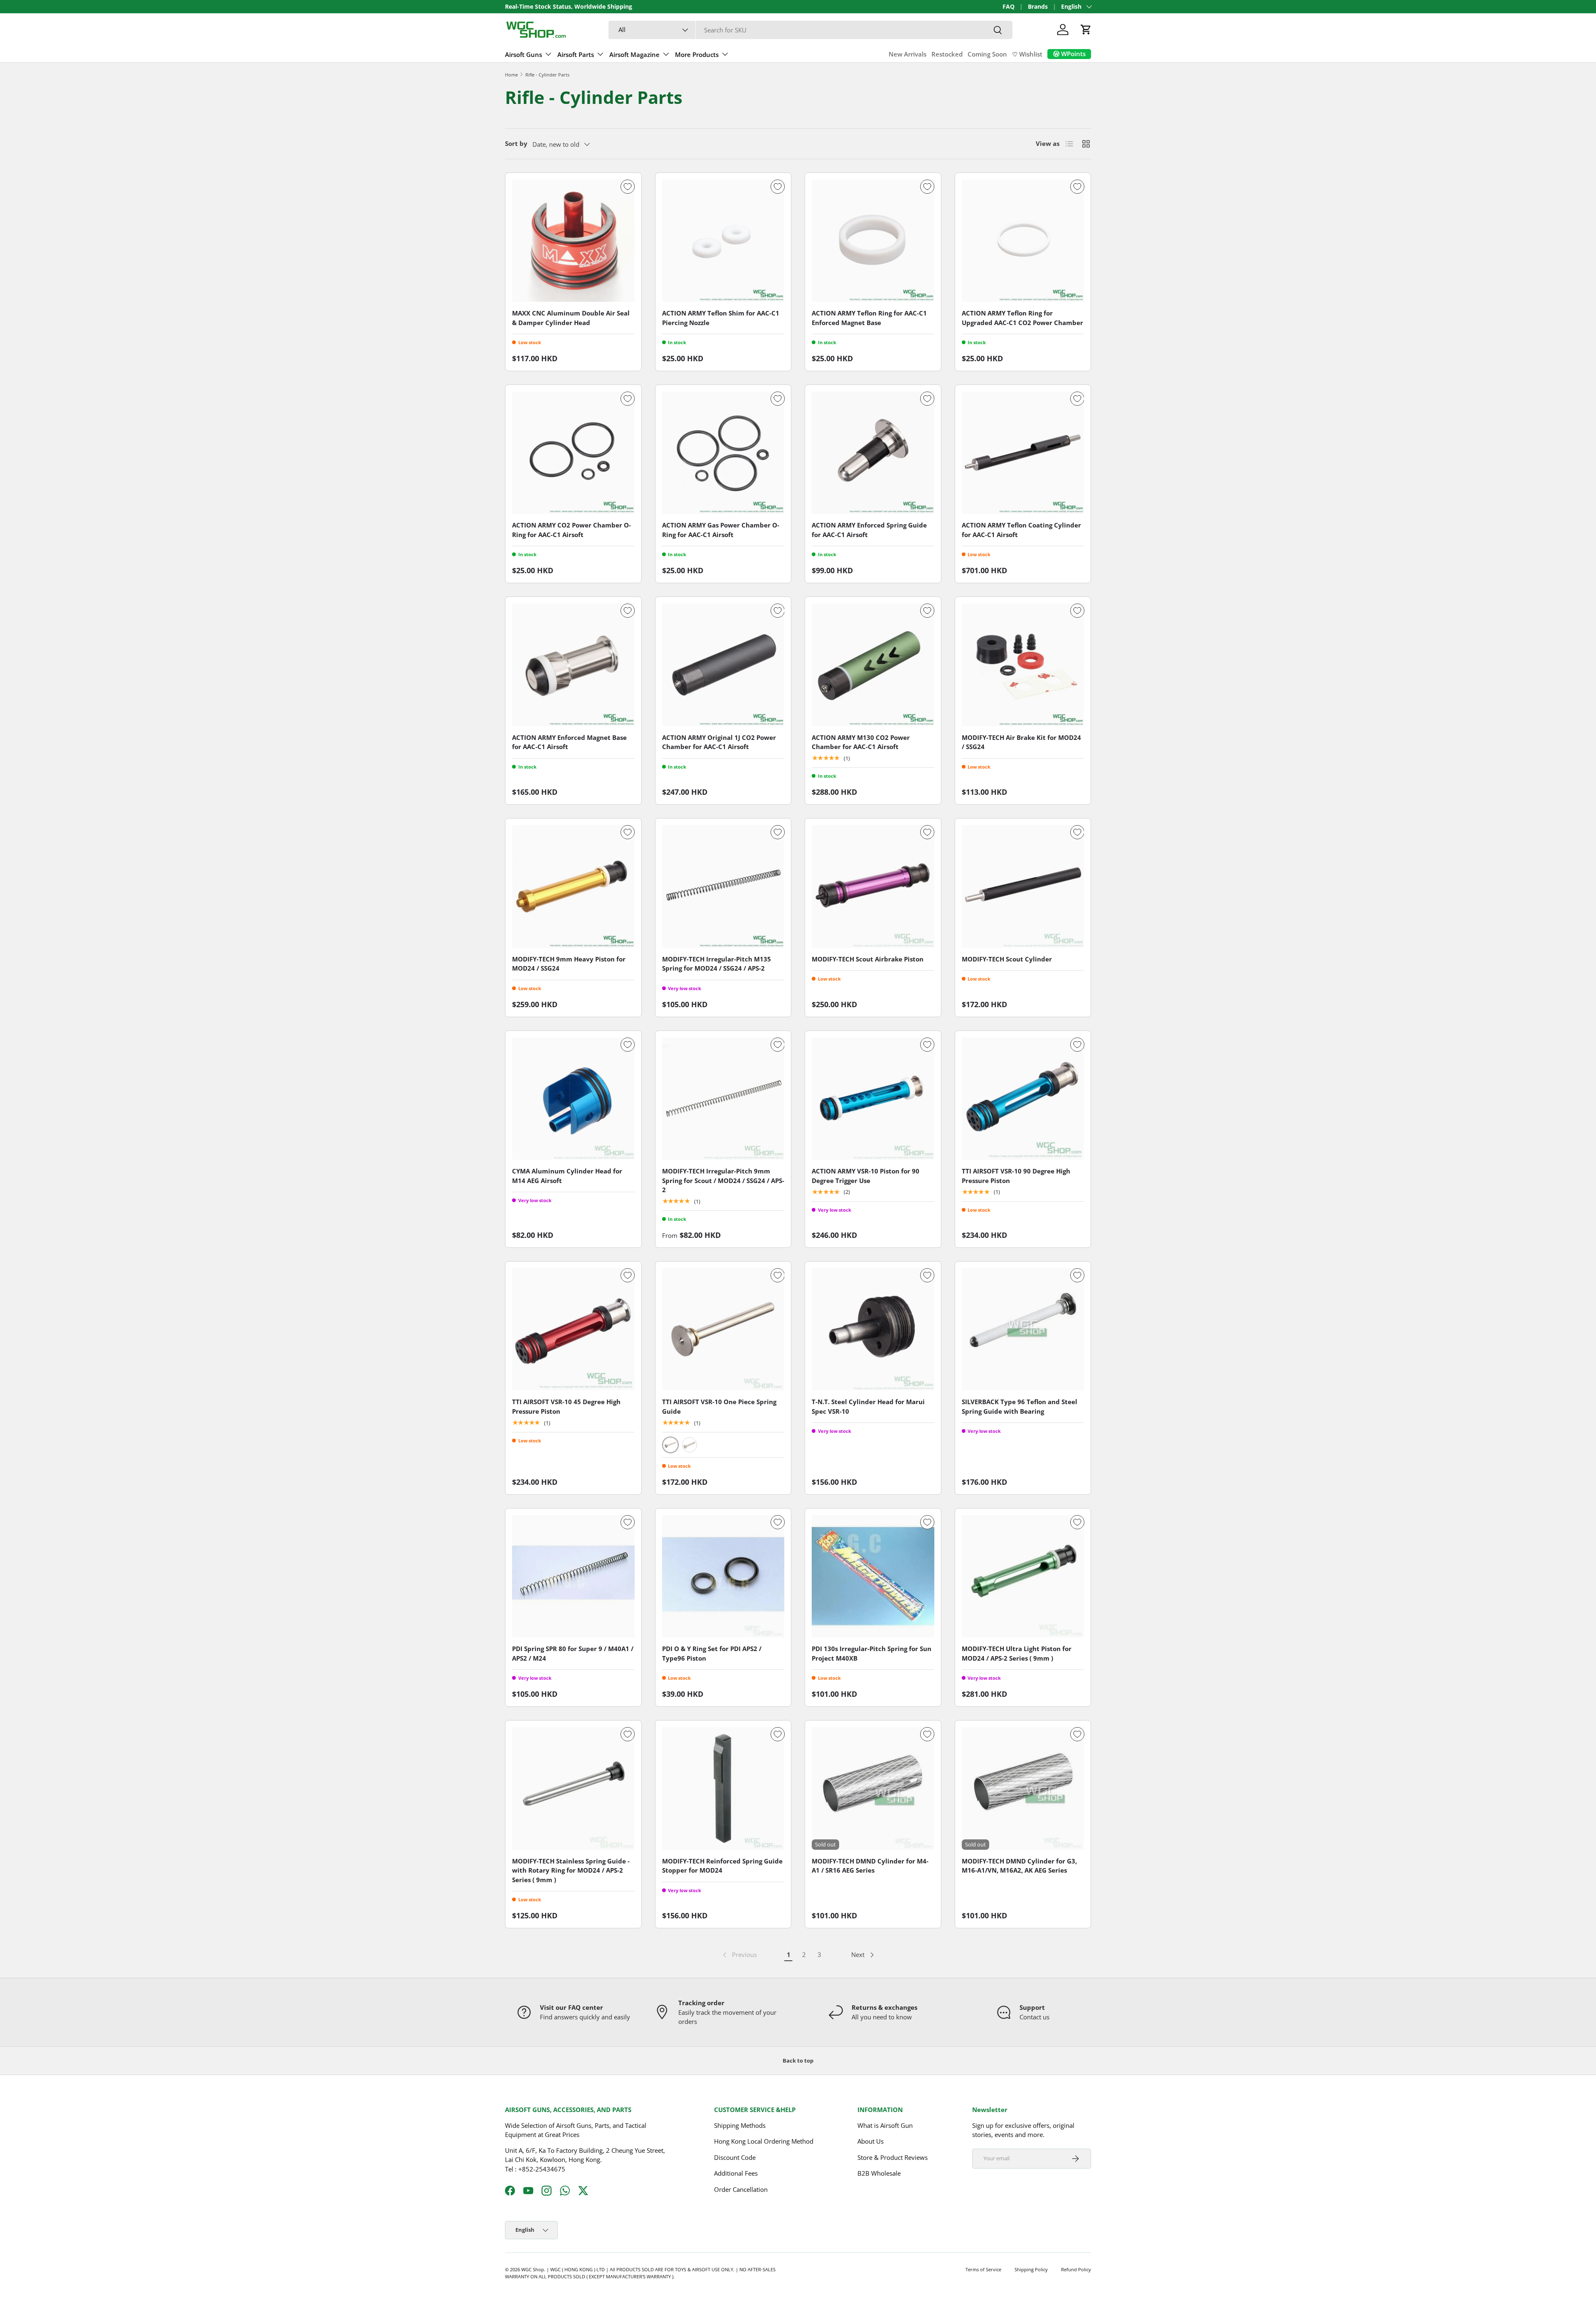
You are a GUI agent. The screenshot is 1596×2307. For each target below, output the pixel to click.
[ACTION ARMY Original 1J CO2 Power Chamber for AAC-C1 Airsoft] (723, 665)
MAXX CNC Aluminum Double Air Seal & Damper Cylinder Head (571, 318)
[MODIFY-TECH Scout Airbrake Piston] (873, 886)
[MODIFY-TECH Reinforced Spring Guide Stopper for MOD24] (723, 1788)
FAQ (1009, 7)
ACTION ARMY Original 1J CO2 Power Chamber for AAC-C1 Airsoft (719, 742)
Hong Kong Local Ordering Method (764, 2141)
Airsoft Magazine (634, 54)
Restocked (947, 54)
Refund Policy (1076, 2269)
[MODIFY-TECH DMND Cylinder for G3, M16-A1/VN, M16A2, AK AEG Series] (1023, 1788)
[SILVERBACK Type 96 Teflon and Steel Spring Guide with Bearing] (1023, 1330)
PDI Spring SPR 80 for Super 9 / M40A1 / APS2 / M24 (573, 1653)
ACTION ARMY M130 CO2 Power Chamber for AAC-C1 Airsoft (861, 742)
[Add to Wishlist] (628, 187)
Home (511, 75)
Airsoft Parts (576, 54)
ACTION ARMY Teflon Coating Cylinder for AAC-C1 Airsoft (1021, 530)
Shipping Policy (1031, 2269)
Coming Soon (987, 54)
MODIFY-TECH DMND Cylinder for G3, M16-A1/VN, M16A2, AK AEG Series (1019, 1866)
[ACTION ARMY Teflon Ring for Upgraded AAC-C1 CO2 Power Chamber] (1023, 241)
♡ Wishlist (1027, 54)
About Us (871, 2141)
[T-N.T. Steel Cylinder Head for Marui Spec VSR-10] (873, 1330)
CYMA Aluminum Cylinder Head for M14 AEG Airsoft (567, 1176)
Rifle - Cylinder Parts (547, 75)
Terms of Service (983, 2269)
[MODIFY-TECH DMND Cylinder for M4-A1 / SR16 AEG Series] (873, 1788)
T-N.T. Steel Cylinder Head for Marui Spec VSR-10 (868, 1406)
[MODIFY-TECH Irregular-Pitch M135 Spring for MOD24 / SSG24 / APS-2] (723, 886)
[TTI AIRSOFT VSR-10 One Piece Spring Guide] (723, 1330)
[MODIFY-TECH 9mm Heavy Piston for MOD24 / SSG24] (573, 886)
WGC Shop (533, 2269)
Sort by (516, 143)
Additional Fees (736, 2173)
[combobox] (810, 30)
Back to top (798, 2061)
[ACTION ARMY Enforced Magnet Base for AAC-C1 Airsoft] (573, 665)
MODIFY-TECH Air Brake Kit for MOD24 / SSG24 (1021, 742)
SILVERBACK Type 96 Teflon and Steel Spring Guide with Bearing (1020, 1406)
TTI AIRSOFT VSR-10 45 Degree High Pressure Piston (566, 1406)
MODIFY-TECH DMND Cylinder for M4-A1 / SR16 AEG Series (870, 1866)
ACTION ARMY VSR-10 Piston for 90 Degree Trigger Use (866, 1176)
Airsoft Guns (523, 54)
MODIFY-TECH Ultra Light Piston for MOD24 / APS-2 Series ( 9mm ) (1017, 1653)
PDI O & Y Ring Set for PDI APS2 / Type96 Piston (712, 1653)
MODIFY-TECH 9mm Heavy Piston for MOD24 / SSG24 (569, 964)
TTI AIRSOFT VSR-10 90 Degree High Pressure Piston (1016, 1176)
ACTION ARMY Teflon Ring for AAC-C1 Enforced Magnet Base (869, 318)
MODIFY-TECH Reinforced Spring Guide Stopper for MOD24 (722, 1866)
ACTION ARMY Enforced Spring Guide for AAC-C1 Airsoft (869, 530)
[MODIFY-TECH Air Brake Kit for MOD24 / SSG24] (1023, 665)
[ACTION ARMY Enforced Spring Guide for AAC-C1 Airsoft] (873, 453)
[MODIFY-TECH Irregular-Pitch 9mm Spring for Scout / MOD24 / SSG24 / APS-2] (723, 1099)
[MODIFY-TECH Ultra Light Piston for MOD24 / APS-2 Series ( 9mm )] (1023, 1576)
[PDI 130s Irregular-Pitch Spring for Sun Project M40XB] (873, 1576)
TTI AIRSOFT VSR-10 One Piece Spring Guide (719, 1406)
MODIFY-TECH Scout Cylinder (1007, 959)
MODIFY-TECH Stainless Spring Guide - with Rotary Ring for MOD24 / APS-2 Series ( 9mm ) (571, 1870)
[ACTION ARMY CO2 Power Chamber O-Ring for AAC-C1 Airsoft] (573, 453)
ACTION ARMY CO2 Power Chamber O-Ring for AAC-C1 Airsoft (571, 530)
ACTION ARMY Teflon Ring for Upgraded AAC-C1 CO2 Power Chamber (1022, 318)
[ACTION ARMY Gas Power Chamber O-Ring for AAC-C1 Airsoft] (723, 453)
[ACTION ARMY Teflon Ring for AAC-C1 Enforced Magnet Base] (873, 241)
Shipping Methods (740, 2125)
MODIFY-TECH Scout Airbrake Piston (868, 959)
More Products (697, 54)
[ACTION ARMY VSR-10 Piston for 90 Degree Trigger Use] (873, 1099)
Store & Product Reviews (893, 2157)
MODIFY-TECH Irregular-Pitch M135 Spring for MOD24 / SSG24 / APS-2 (717, 964)
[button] (1086, 30)
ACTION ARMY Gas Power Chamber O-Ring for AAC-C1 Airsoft (721, 530)
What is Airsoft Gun (885, 2125)
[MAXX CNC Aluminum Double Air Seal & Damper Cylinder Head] (573, 241)
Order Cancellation (741, 2189)
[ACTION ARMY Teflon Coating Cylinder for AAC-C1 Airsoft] (1023, 453)
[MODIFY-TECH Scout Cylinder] (1023, 886)
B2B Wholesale (879, 2173)
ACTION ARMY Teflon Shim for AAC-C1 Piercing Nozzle (721, 318)
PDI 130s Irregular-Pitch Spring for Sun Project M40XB (872, 1653)
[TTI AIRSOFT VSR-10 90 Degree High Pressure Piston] (1023, 1099)
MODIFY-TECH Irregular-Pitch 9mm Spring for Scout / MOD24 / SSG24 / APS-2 (723, 1180)
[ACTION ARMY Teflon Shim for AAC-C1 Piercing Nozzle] (723, 241)
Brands (1038, 7)
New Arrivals (908, 54)
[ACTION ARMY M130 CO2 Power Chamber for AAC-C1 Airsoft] (873, 665)
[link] (739, 1955)
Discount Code (735, 2157)
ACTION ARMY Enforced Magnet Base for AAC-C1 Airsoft (569, 742)
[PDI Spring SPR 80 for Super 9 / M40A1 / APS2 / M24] (573, 1576)
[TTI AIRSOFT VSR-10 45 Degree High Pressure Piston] (573, 1330)
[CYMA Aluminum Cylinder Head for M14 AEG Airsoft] (573, 1099)
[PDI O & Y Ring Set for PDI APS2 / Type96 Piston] (723, 1576)
